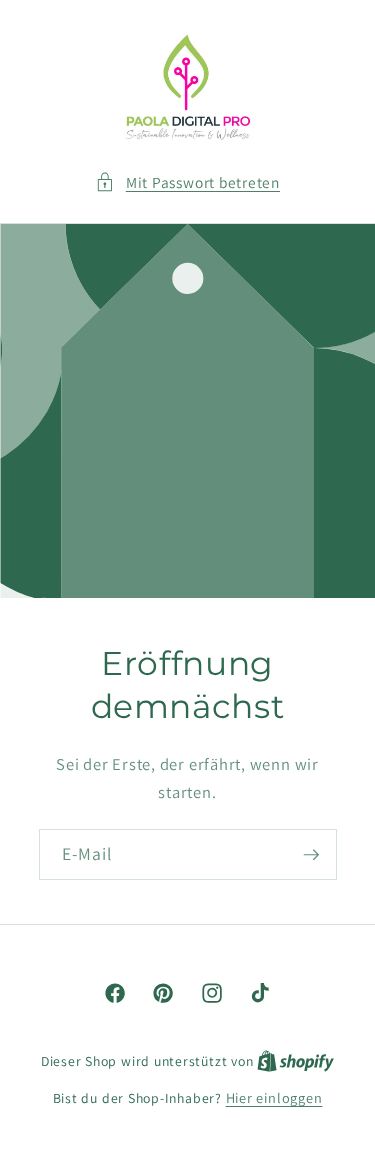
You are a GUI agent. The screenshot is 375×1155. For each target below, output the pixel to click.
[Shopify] (295, 1060)
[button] (187, 182)
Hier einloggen (274, 1097)
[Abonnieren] (311, 854)
